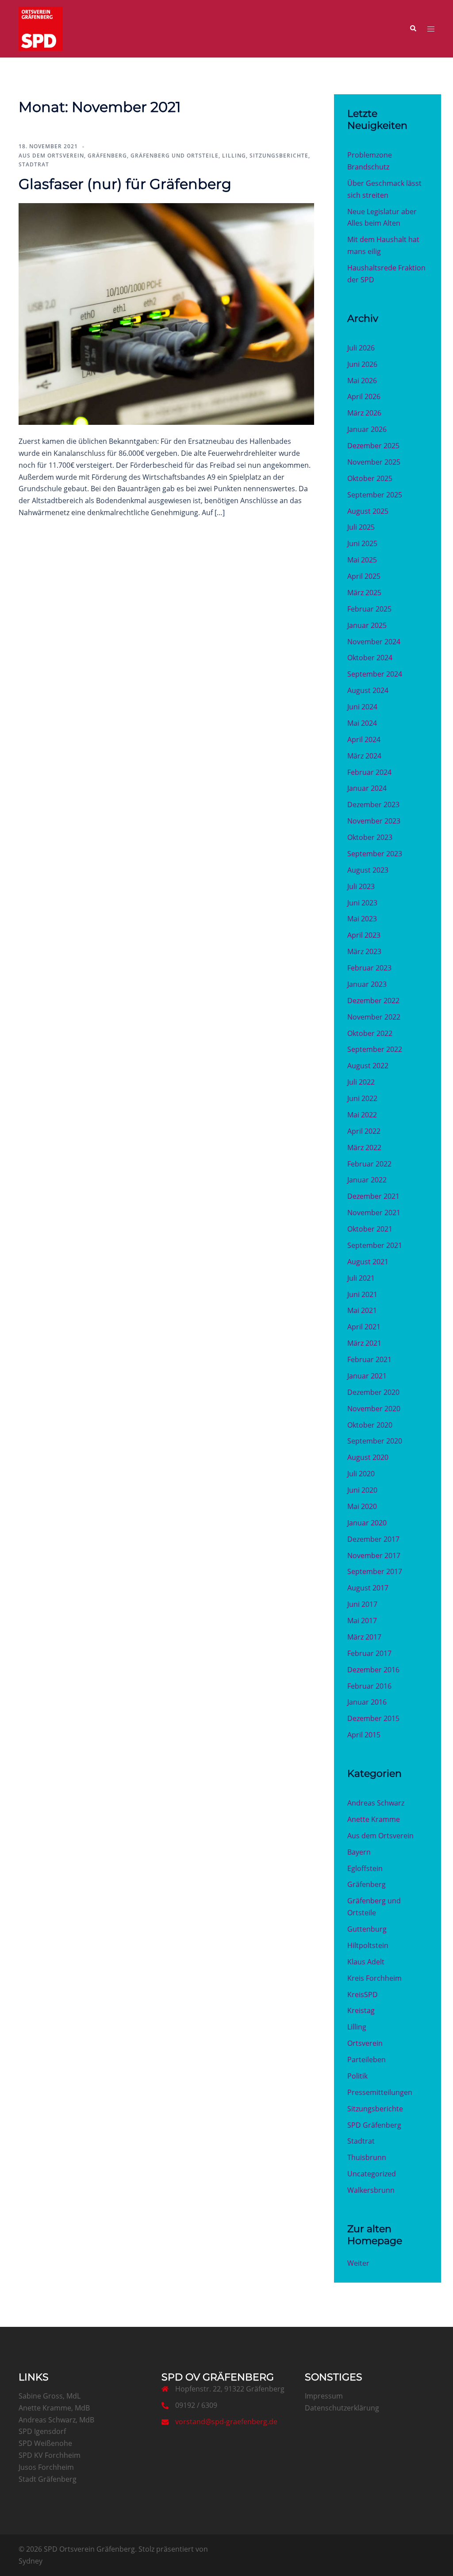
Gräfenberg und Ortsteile (175, 156)
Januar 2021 (367, 1376)
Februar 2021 (369, 1359)
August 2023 (368, 870)
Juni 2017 (362, 1604)
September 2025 (375, 495)
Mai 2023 (362, 919)
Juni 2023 (362, 903)
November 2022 (374, 1017)
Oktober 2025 (370, 478)
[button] (413, 29)
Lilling (234, 156)
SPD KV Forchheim (50, 2455)
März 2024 (364, 756)
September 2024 (375, 674)
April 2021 (364, 1327)
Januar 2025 (367, 625)
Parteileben (367, 2060)
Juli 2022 (361, 1082)
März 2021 (364, 1343)
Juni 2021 (362, 1294)
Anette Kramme (374, 1819)
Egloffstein (365, 1868)
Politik (357, 2076)
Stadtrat (34, 164)
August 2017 (368, 1588)
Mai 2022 (362, 1115)
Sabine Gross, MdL (50, 2396)
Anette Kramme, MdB (54, 2408)
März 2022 (364, 1147)
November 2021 (374, 1213)
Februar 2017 (369, 1653)
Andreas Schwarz (376, 1803)
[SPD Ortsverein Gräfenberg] (41, 28)
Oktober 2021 (370, 1229)
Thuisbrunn (367, 2157)
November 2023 (374, 821)
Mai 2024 (362, 723)
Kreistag (361, 2010)
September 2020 (375, 1441)
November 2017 (374, 1556)
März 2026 (364, 413)
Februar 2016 (369, 1686)
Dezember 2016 (373, 1670)
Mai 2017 (362, 1621)
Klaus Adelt (366, 1962)
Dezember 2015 (373, 1718)
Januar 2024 (367, 788)
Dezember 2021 (373, 1196)
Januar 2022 (367, 1180)
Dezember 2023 (373, 805)
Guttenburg (367, 1929)
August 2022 (368, 1066)
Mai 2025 (362, 560)
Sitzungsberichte (279, 156)
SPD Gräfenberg (374, 2125)
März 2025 (364, 593)
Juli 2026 (361, 348)
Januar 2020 (367, 1523)
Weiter (358, 2263)
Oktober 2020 (370, 1425)
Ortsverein (365, 2043)
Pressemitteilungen (380, 2092)
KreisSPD (363, 1995)
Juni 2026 (362, 364)
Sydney (31, 2561)
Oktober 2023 (370, 837)
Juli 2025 (361, 527)
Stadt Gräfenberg (48, 2479)
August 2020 (368, 1457)
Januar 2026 (367, 429)
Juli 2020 (361, 1474)
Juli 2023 (361, 886)
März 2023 (364, 951)
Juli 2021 (361, 1278)
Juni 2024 (362, 707)
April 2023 (364, 935)
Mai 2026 (362, 381)
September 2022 (375, 1049)
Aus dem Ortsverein (51, 156)
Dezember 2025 (373, 446)
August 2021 (368, 1262)
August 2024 (368, 690)
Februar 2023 (369, 968)
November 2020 (374, 1409)
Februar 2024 (369, 772)
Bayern (359, 1852)
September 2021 (375, 1245)
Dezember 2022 (373, 1001)
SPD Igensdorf (42, 2431)
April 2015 (364, 1735)
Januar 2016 (367, 1702)
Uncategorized (372, 2174)
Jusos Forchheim (46, 2467)
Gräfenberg (107, 156)
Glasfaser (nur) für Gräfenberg (125, 184)
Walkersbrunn (371, 2190)
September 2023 (375, 854)
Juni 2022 (362, 1098)
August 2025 (368, 511)
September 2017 (375, 1571)
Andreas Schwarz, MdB (56, 2420)
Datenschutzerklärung (342, 2408)
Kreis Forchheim (374, 1978)
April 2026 (364, 397)
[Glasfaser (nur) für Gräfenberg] (166, 313)
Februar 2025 (369, 609)
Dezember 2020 (373, 1392)
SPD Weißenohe (45, 2443)
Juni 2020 (362, 1490)
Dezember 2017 (373, 1539)
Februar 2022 (369, 1164)
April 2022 (364, 1131)
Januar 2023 (367, 984)
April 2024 (364, 739)
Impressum (324, 2396)
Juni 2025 (362, 543)
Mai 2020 (362, 1506)
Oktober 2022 (370, 1033)
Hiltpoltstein (368, 1945)
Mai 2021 (362, 1310)
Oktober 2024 (370, 658)
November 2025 (374, 462)
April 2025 (364, 576)
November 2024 (374, 642)
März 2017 (364, 1637)
